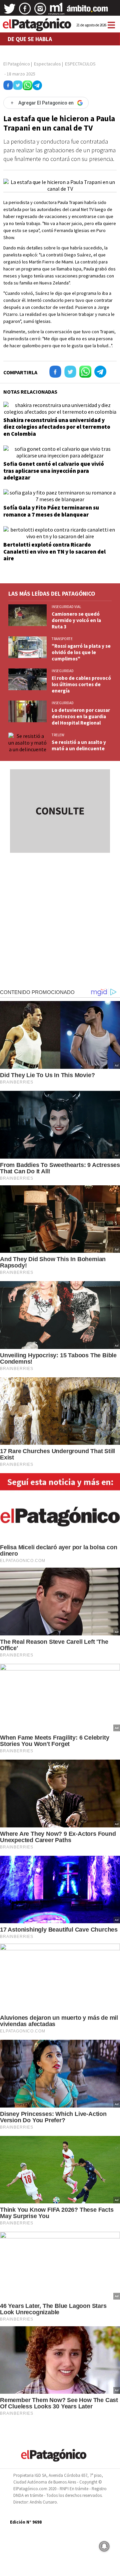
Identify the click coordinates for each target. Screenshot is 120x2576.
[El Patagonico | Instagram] (40, 11)
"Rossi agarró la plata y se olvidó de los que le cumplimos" (81, 652)
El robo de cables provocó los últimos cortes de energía (81, 684)
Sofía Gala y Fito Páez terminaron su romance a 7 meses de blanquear (51, 511)
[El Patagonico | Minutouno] (56, 11)
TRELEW (58, 735)
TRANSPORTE (62, 639)
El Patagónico (17, 64)
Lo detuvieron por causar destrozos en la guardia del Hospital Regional (81, 716)
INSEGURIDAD (63, 671)
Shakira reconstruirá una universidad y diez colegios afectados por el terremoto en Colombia (57, 427)
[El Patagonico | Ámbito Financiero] (87, 11)
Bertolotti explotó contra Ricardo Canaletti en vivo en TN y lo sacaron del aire (54, 551)
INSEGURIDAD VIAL (66, 607)
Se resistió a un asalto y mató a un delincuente (79, 745)
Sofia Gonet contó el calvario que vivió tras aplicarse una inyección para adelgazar (54, 471)
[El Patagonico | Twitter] (10, 11)
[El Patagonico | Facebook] (25, 11)
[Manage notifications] (104, 2546)
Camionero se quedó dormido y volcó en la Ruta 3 (76, 620)
